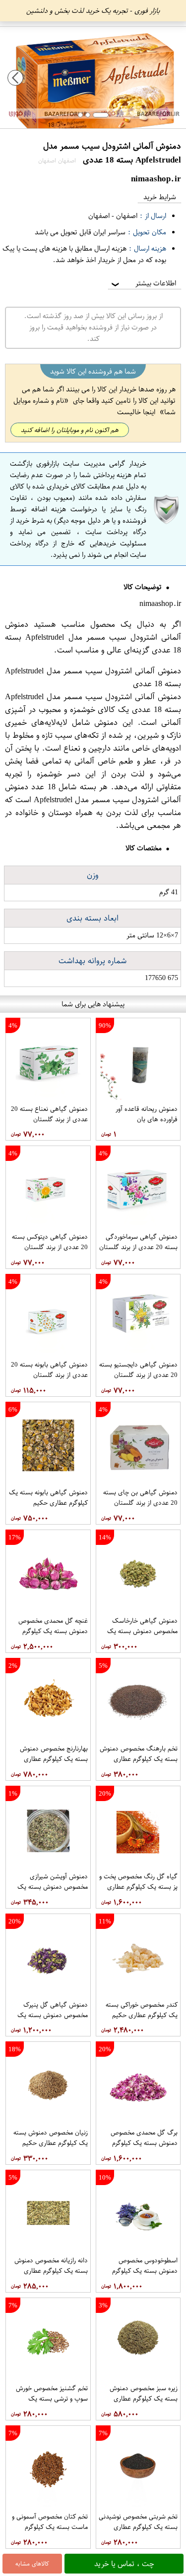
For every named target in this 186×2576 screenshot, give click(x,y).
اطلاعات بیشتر (143, 283)
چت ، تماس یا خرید (124, 2564)
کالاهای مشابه (32, 2564)
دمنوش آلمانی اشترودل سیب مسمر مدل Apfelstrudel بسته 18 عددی (93, 637)
